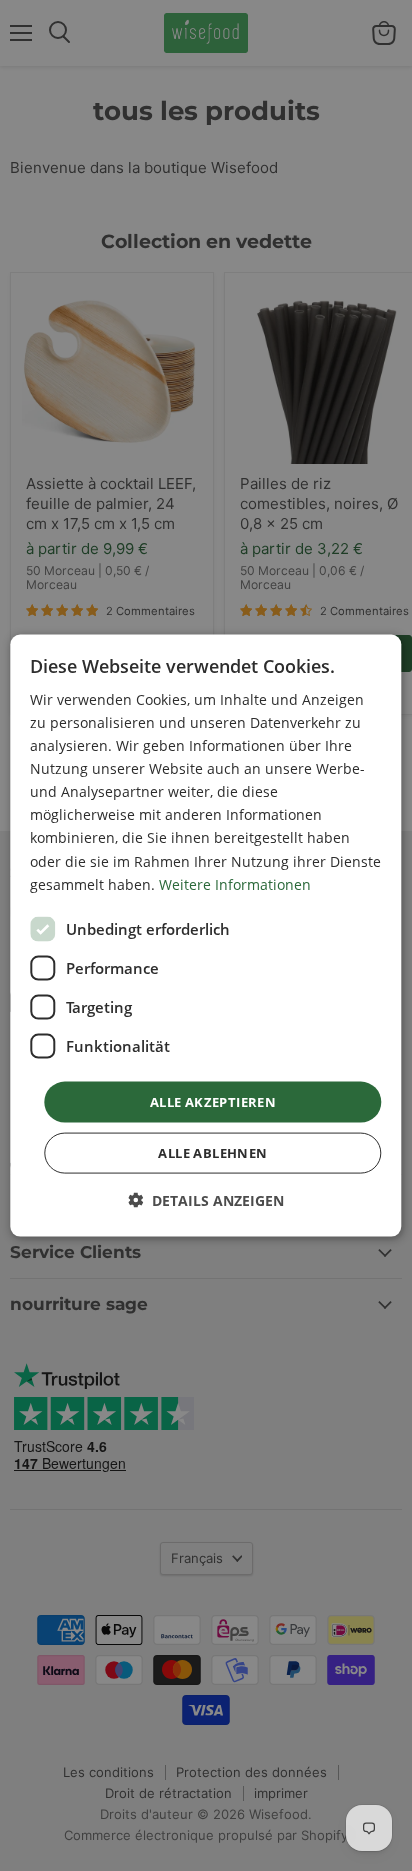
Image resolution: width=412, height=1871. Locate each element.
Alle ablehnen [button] (212, 1153)
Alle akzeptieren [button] (213, 1101)
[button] (206, 1200)
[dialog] (205, 935)
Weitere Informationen (235, 883)
